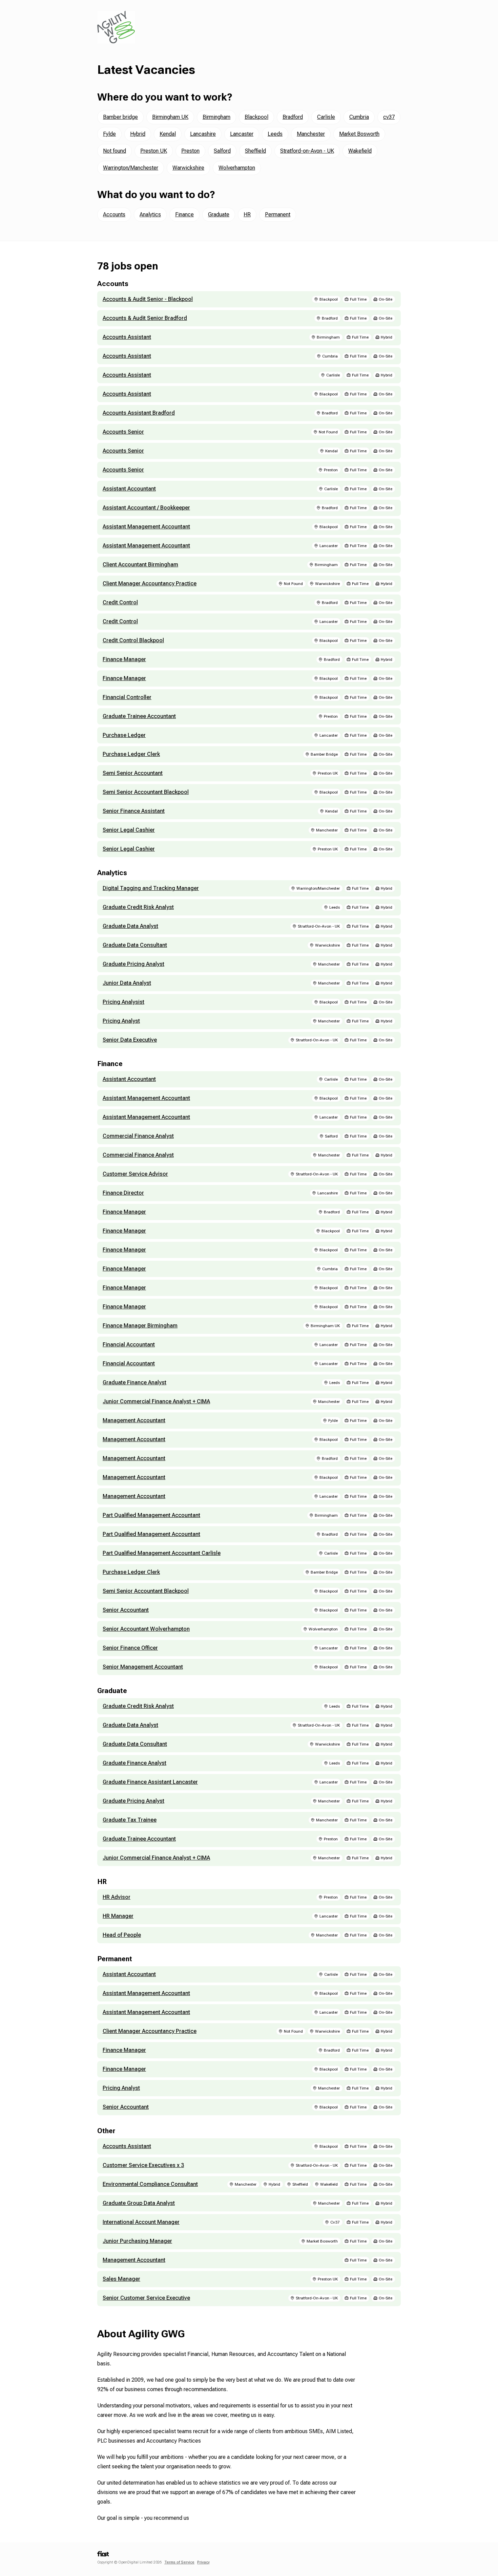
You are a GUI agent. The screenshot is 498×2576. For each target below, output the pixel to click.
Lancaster (242, 134)
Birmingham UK (170, 117)
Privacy (203, 2562)
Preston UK (154, 151)
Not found (115, 151)
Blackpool (256, 117)
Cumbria (359, 117)
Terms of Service (179, 2562)
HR (247, 214)
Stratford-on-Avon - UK (307, 151)
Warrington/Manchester (131, 168)
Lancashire (203, 134)
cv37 (389, 117)
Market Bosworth (359, 134)
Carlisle (326, 117)
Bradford (293, 117)
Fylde (109, 134)
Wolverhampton (237, 168)
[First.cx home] (103, 2556)
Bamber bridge (120, 117)
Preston (190, 151)
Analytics (150, 214)
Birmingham (216, 117)
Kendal (168, 134)
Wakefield (360, 151)
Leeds (275, 134)
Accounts (114, 214)
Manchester (311, 134)
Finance (184, 214)
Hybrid (138, 134)
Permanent (278, 214)
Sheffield (255, 151)
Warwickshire (188, 168)
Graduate (219, 214)
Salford (222, 151)
